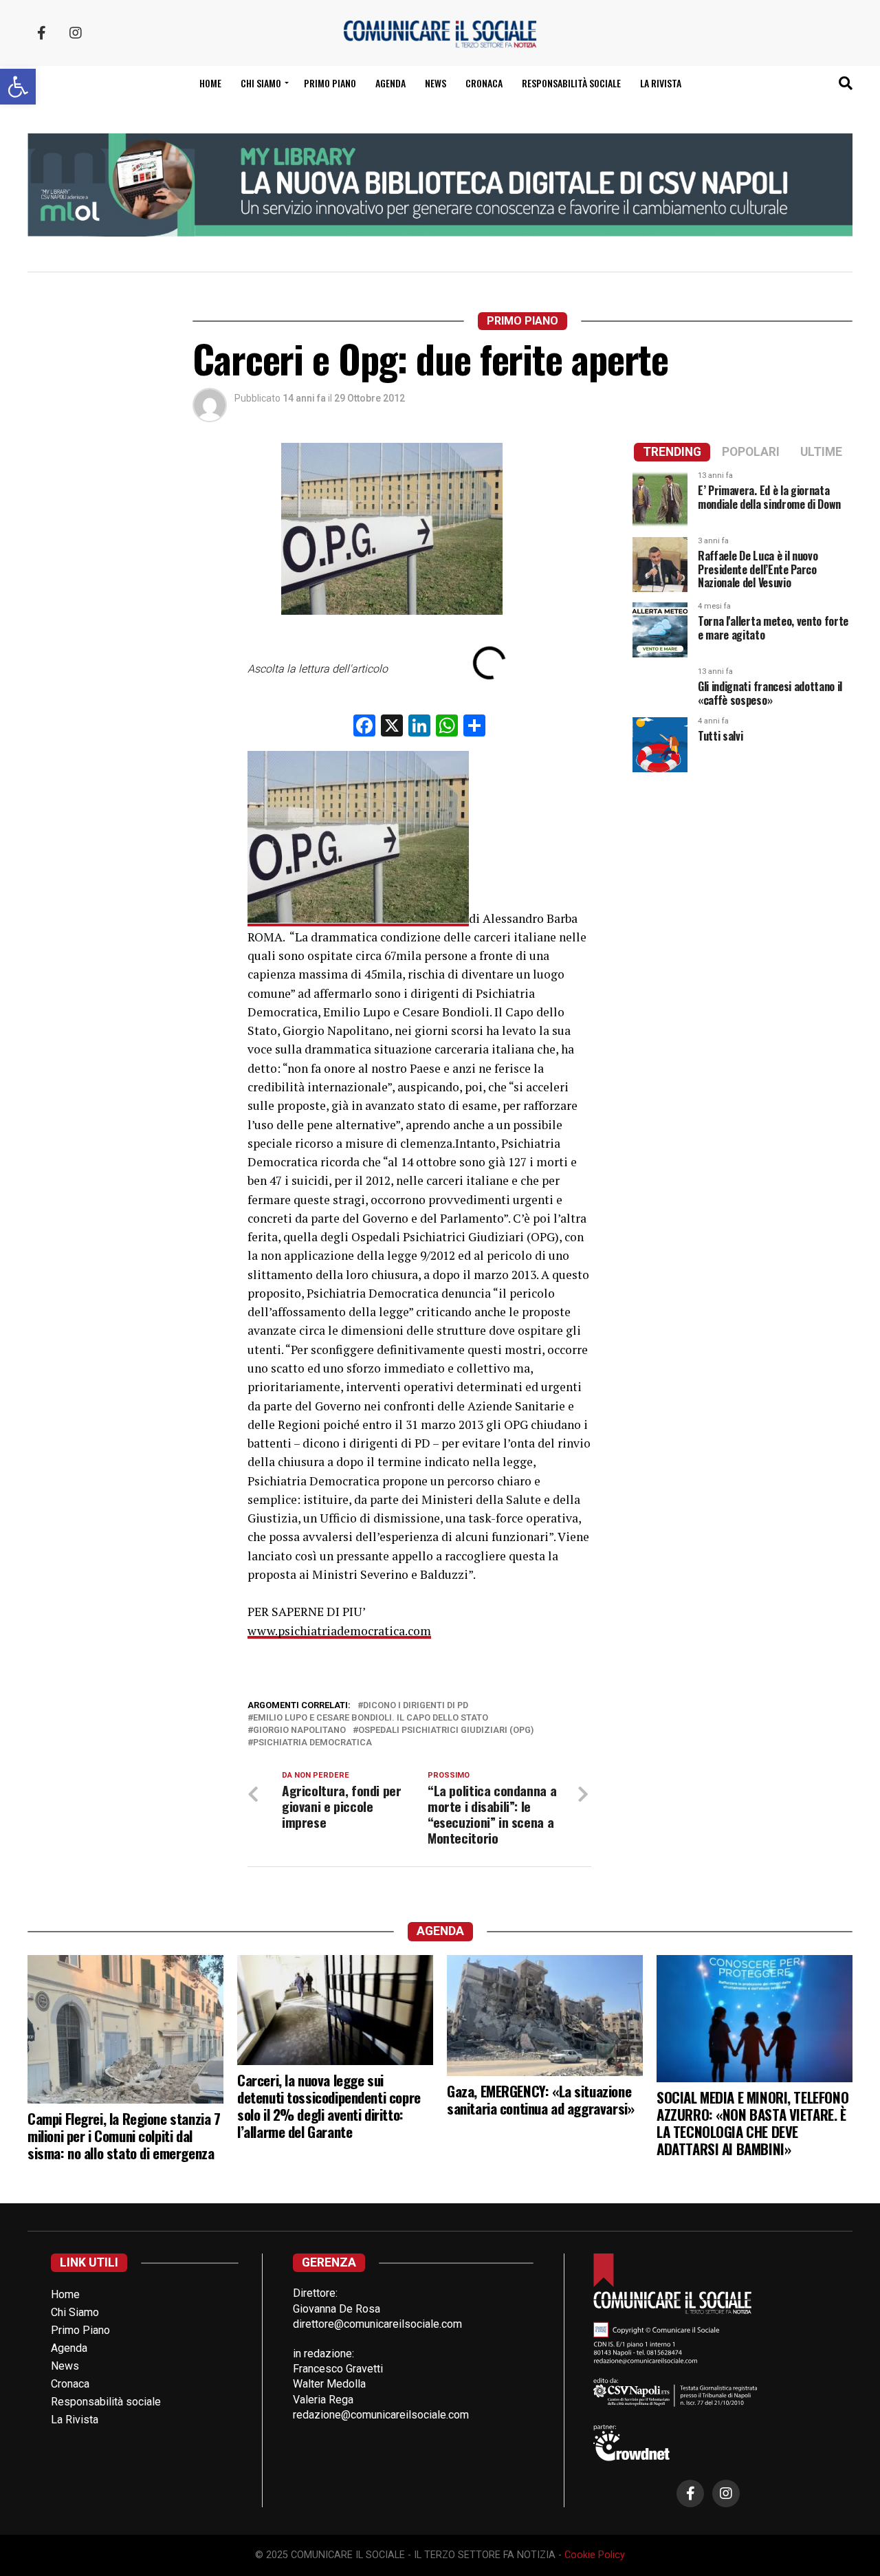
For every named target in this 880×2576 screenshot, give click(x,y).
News (436, 83)
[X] (392, 727)
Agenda (390, 83)
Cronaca (484, 83)
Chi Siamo (75, 2312)
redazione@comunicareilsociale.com (381, 2415)
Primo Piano (330, 83)
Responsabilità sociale (571, 83)
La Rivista (661, 83)
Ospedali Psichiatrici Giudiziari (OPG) (446, 1731)
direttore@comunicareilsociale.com (377, 2324)
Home (210, 83)
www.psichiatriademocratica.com (339, 1631)
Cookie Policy (595, 2555)
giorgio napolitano (299, 1731)
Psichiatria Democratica (312, 1743)
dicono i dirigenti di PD (416, 1706)
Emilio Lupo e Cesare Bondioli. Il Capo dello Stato (371, 1718)
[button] (18, 87)
